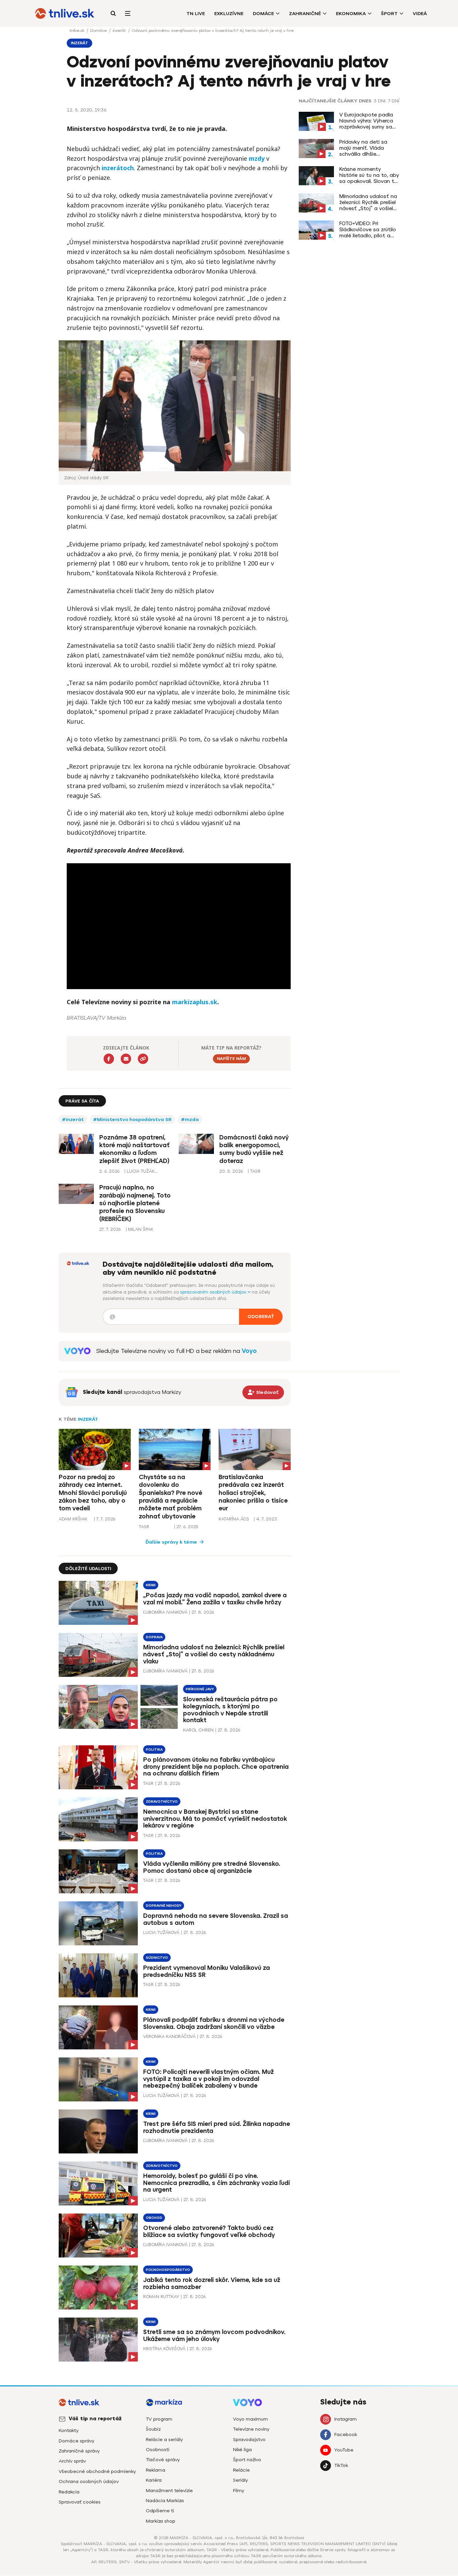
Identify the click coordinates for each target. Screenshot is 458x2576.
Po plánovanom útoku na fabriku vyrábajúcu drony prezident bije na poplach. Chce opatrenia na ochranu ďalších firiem (216, 1767)
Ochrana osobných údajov (89, 2482)
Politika (154, 1749)
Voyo (249, 1351)
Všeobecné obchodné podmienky (97, 2471)
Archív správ (72, 2461)
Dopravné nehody (164, 1906)
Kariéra (154, 2480)
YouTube (344, 2450)
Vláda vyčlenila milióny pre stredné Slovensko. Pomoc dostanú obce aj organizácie (212, 1867)
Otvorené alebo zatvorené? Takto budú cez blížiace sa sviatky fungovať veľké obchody (209, 2231)
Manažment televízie (169, 2491)
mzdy (257, 158)
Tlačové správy (163, 2460)
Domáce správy (76, 2441)
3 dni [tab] (380, 101)
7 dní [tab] (394, 101)
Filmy (239, 2491)
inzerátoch (118, 168)
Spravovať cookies (80, 2502)
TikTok (341, 2465)
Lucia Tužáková (161, 1932)
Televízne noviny (251, 2429)
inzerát (120, 31)
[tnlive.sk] (65, 13)
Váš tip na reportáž (95, 2419)
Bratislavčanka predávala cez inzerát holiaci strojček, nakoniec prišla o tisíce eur (253, 1493)
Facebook (346, 2435)
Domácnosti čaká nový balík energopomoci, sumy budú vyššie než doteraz (254, 1149)
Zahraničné (305, 14)
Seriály (240, 2480)
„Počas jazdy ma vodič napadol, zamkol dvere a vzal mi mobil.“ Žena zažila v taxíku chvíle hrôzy (215, 1599)
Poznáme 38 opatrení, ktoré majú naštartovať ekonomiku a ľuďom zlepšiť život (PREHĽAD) (134, 1149)
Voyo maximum (250, 2419)
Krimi (151, 1585)
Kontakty (69, 2431)
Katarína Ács (234, 1519)
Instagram (346, 2419)
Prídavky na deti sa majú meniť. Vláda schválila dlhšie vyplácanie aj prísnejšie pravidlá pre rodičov (368, 148)
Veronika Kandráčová (169, 2036)
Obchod (154, 2218)
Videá (420, 14)
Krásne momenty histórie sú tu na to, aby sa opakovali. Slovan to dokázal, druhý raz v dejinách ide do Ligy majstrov (369, 175)
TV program (159, 2419)
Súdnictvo (157, 1958)
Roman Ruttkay (161, 2297)
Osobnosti (158, 2450)
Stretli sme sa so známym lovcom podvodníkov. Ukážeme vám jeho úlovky (214, 2336)
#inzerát (73, 1120)
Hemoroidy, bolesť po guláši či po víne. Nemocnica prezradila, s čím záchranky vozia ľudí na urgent (216, 2183)
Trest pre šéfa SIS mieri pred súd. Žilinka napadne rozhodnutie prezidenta (217, 2127)
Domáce (263, 14)
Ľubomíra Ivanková (165, 1612)
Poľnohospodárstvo (168, 2270)
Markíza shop (161, 2521)
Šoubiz (153, 2429)
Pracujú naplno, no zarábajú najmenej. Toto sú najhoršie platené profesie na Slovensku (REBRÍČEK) (135, 1203)
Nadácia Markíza (165, 2501)
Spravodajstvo (249, 2440)
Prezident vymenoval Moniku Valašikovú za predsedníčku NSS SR (207, 1971)
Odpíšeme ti (160, 2511)
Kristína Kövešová (164, 2349)
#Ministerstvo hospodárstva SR (132, 1120)
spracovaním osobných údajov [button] (214, 1292)
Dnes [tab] (365, 101)
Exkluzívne (229, 14)
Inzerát (88, 1419)
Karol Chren (198, 1730)
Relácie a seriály (164, 2440)
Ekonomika (351, 14)
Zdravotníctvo (162, 1802)
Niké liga (242, 2450)
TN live (196, 14)
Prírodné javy (200, 1689)
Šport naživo (247, 2460)
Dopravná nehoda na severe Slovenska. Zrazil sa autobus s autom (216, 1919)
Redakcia (69, 2492)
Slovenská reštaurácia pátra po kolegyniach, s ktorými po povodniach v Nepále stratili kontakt (230, 1710)
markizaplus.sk (195, 1002)
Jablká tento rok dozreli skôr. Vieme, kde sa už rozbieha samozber (212, 2283)
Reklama (156, 2470)
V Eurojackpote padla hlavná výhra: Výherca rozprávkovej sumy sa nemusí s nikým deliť (366, 121)
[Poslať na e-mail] (126, 1059)
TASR (144, 1527)
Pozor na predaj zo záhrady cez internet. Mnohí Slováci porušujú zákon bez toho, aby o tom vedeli (93, 1493)
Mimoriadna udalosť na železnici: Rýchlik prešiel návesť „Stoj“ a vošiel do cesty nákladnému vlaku (368, 202)
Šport (389, 14)
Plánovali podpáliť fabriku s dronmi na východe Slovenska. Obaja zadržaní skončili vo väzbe (214, 2023)
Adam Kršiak (73, 1519)
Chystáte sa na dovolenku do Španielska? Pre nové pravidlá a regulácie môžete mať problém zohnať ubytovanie (170, 1497)
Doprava (154, 1637)
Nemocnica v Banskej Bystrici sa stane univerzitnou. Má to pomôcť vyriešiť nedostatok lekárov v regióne (215, 1819)
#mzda (190, 1120)
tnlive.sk (77, 31)
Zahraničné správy (79, 2451)
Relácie (241, 2470)
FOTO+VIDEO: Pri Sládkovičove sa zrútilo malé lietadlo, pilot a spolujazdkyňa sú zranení (368, 230)
